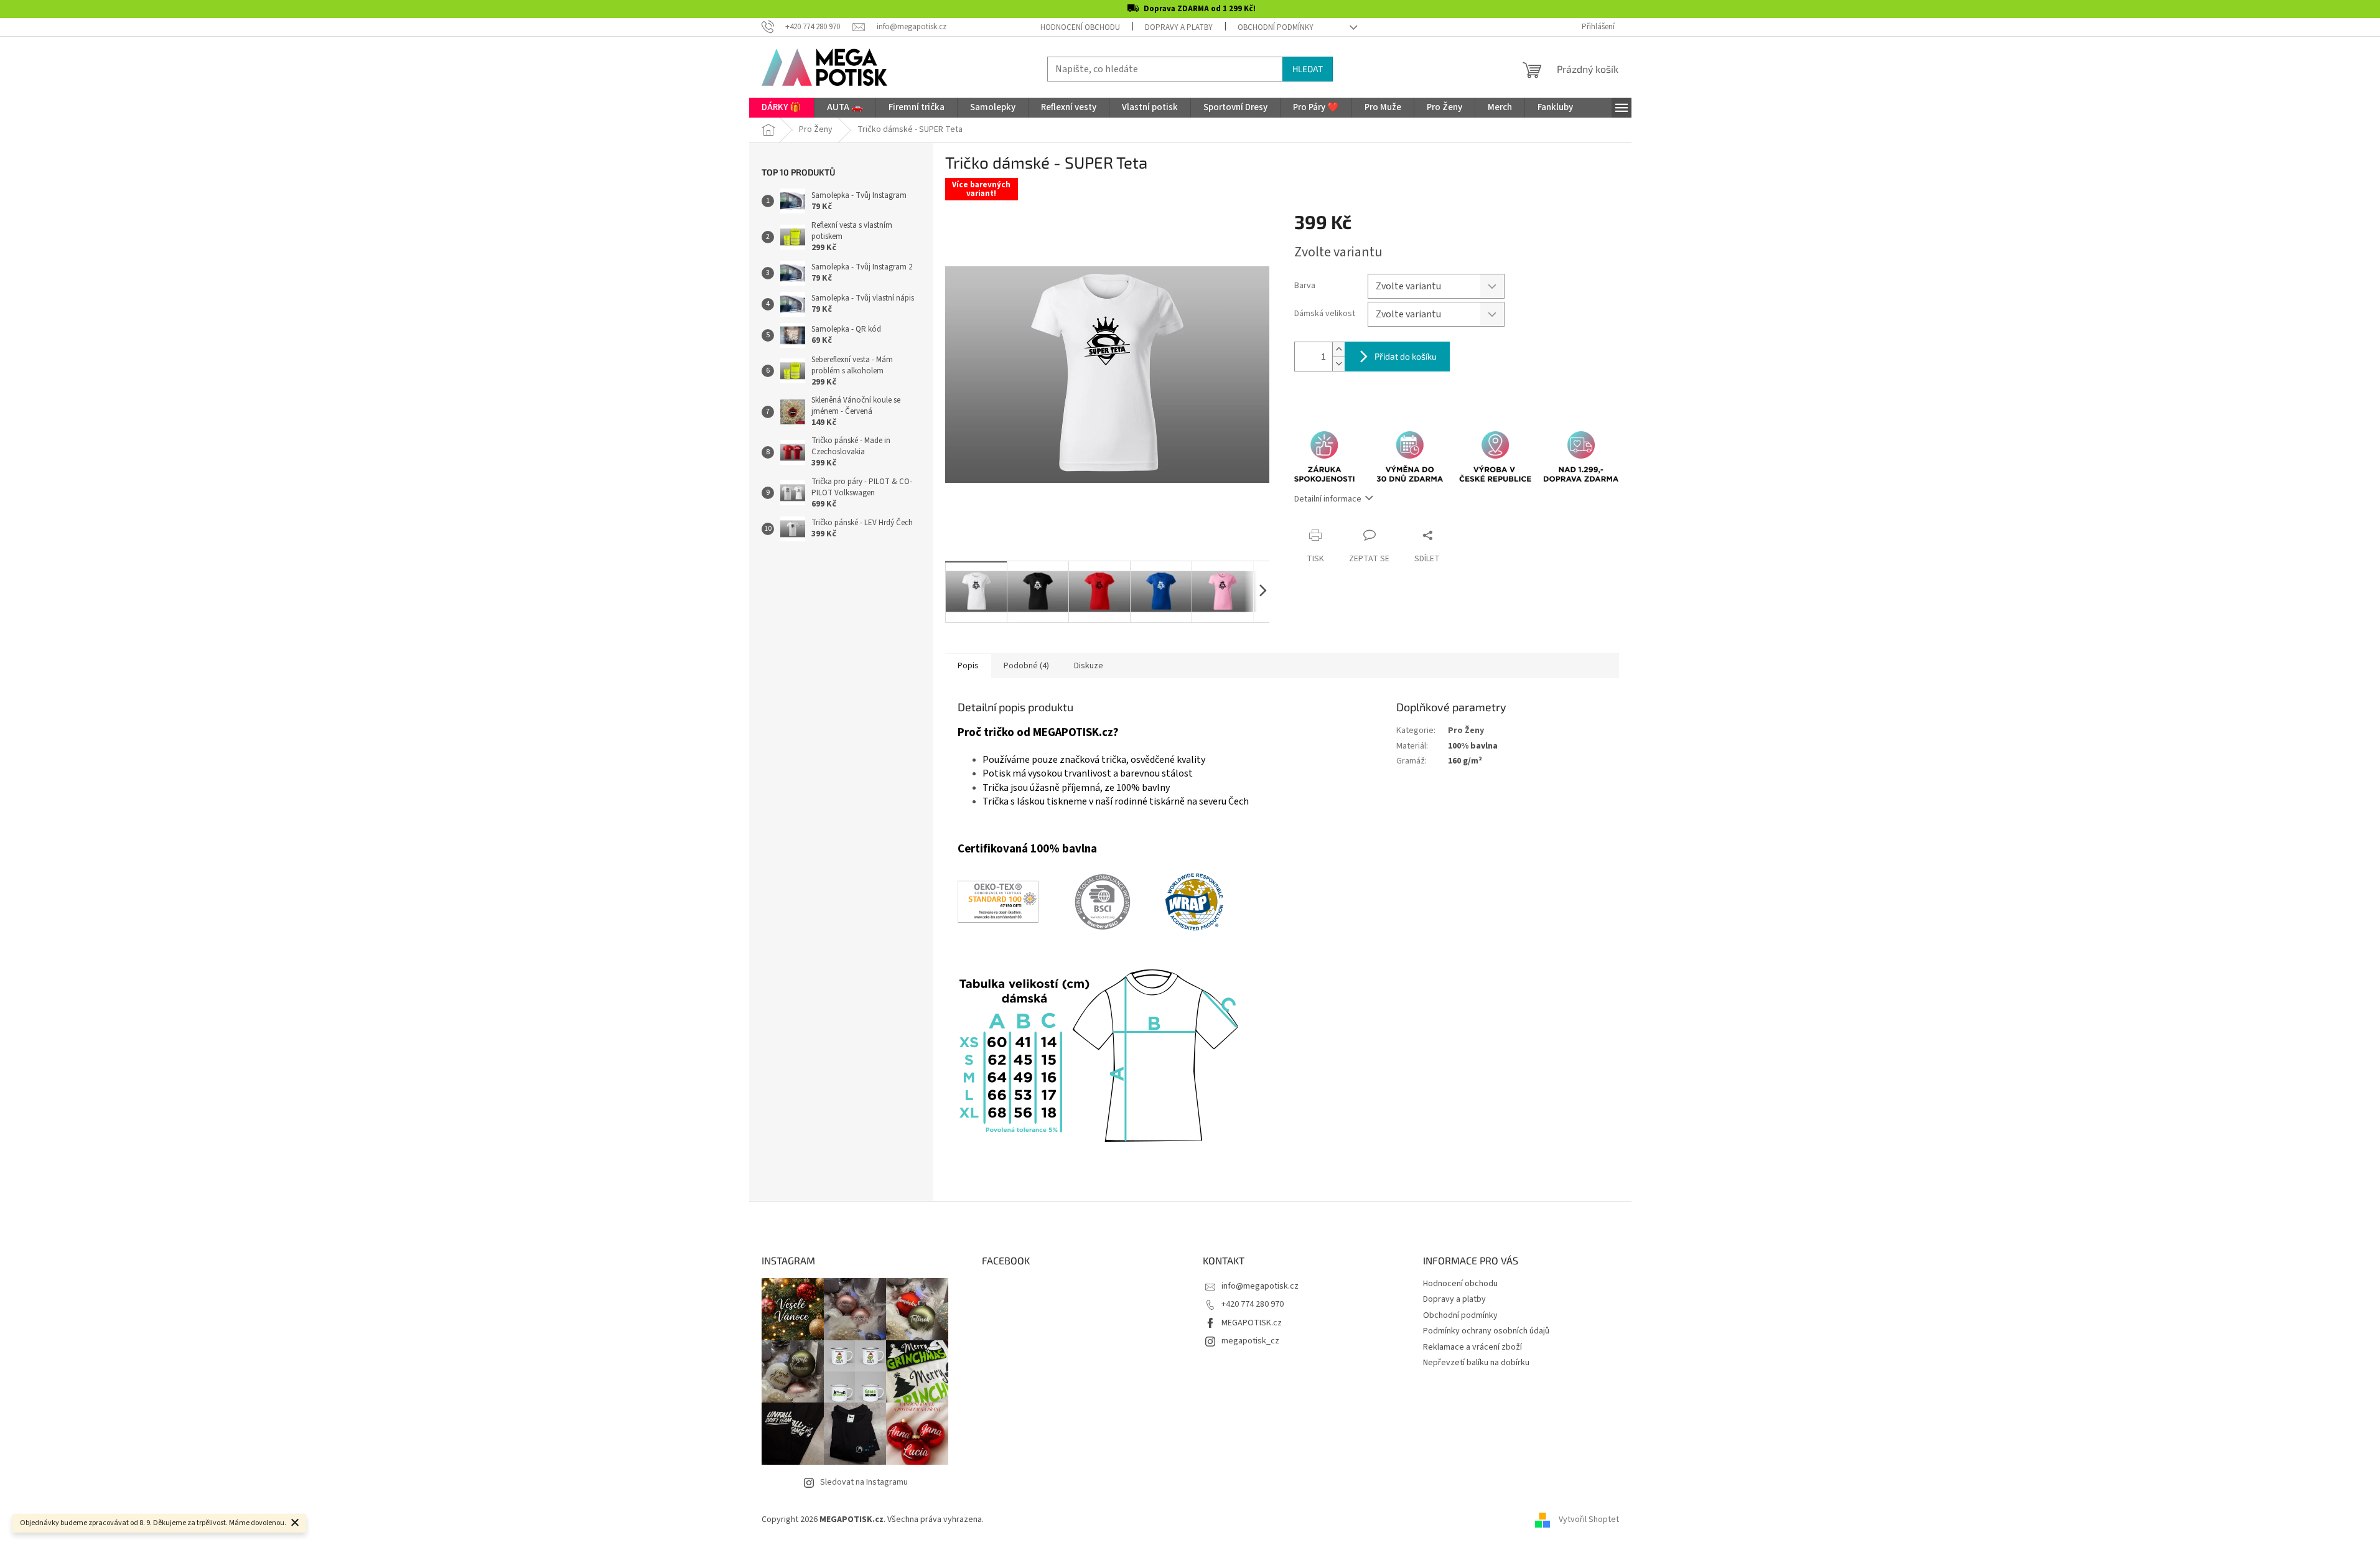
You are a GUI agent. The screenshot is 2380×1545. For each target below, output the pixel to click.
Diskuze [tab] (1089, 666)
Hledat (1308, 69)
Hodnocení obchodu (1080, 27)
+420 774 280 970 (1253, 1304)
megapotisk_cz (1250, 1341)
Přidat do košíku (1406, 356)
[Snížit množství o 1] (1338, 364)
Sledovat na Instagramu (864, 1482)
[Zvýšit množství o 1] (1338, 349)
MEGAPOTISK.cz (1252, 1323)
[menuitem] (782, 108)
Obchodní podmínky (1276, 27)
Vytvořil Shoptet (1589, 1519)
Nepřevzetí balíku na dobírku (1476, 1363)
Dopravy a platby (1179, 27)
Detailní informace (1328, 499)
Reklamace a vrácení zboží (1472, 1347)
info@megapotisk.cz (1260, 1286)
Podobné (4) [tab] (1026, 666)
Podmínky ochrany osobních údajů (1486, 1331)
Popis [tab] (968, 666)
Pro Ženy (1466, 730)
